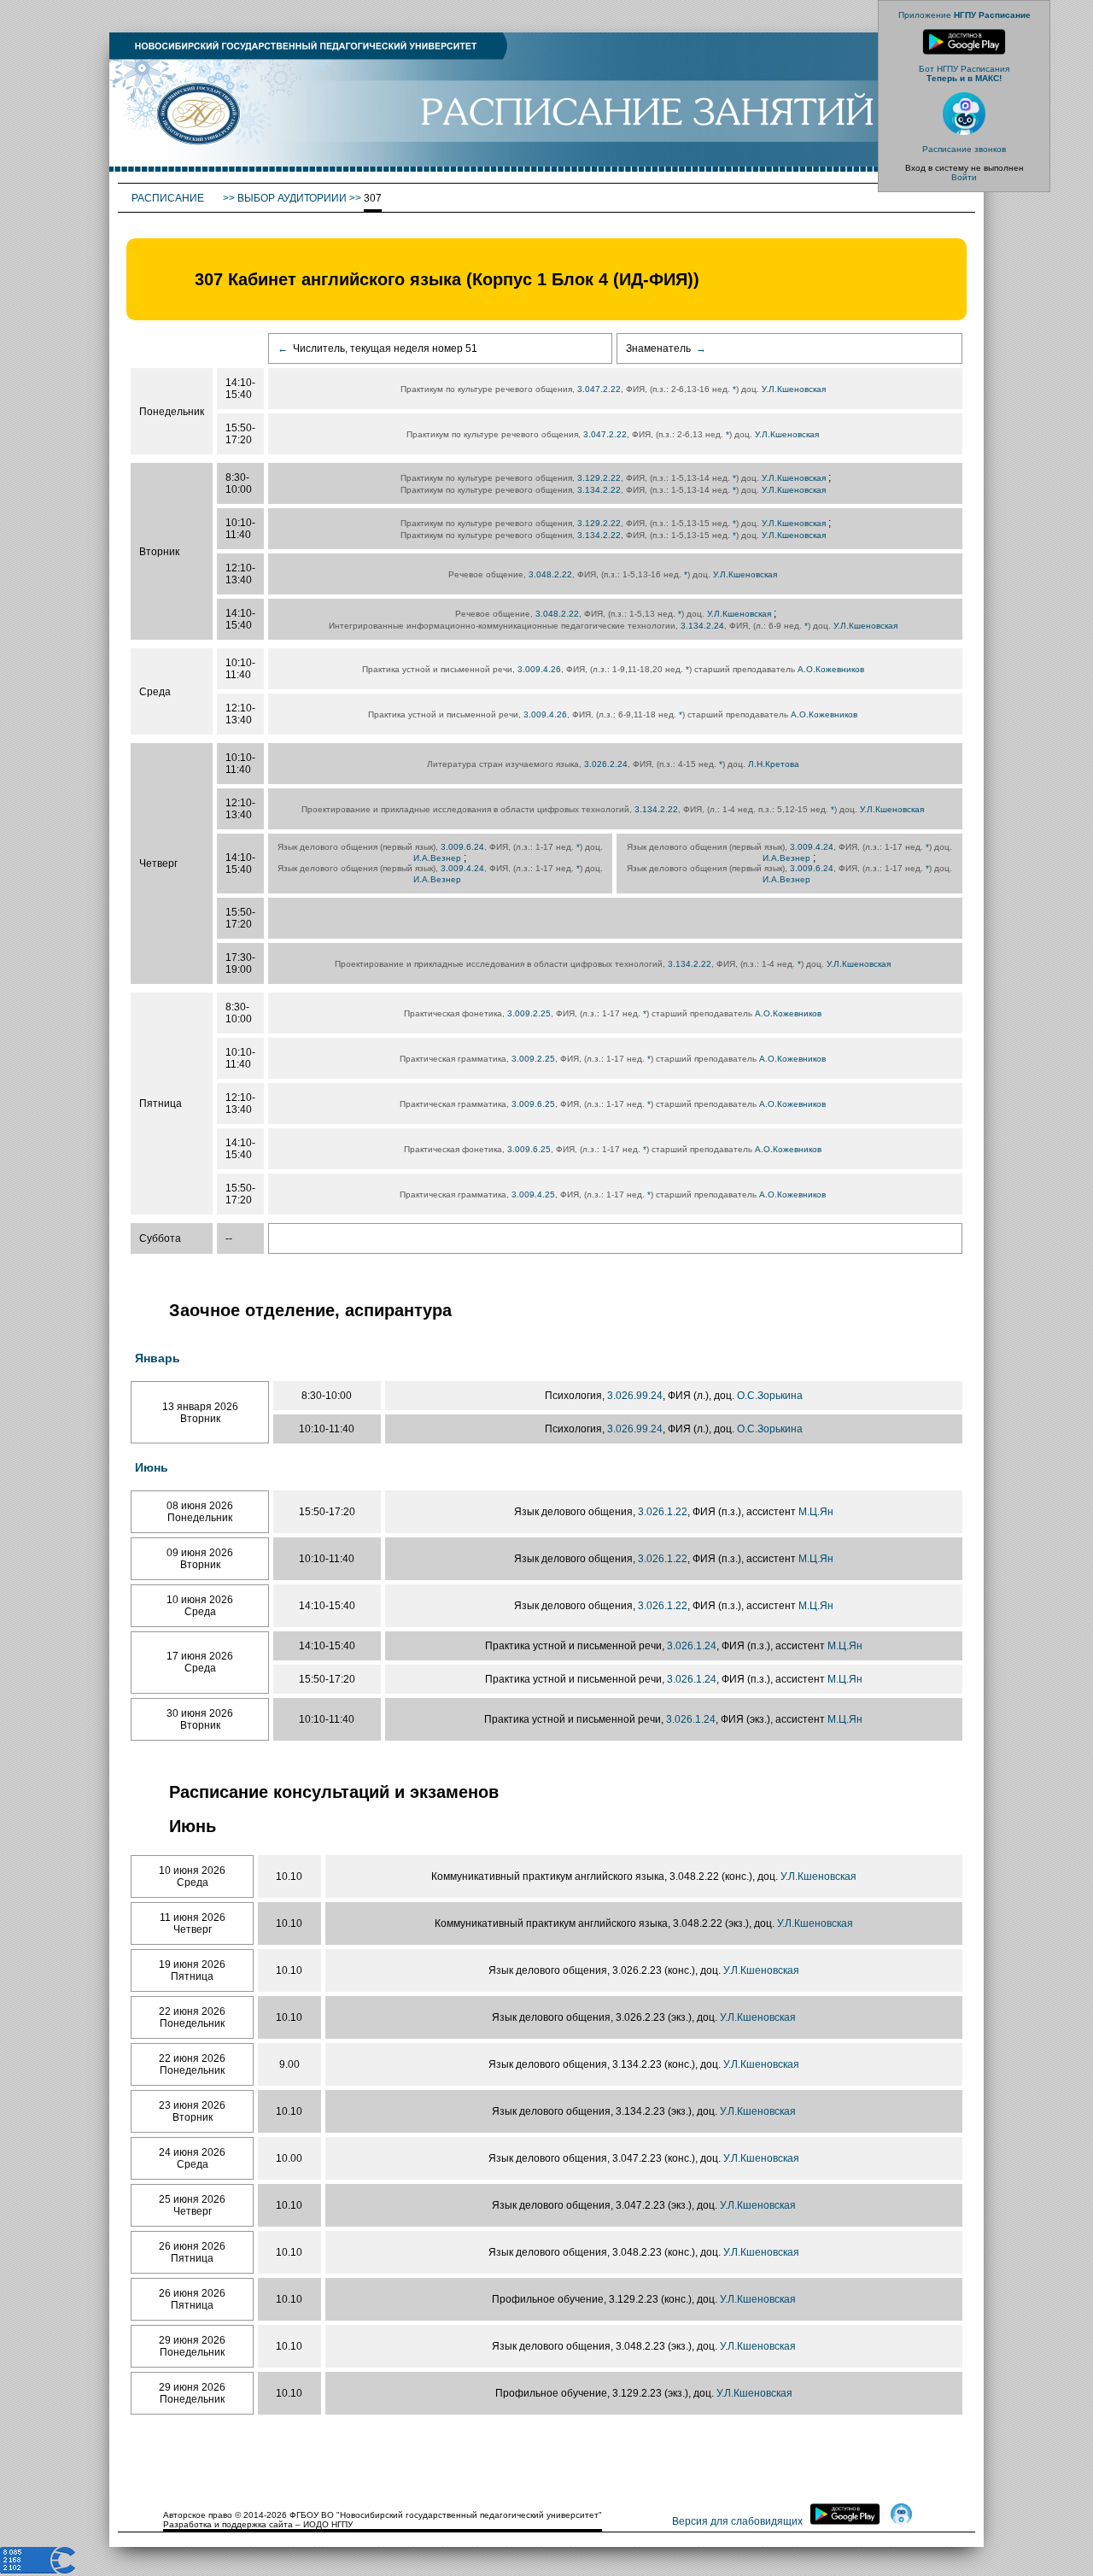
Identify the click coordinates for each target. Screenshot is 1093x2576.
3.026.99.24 (635, 1396)
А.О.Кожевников (831, 669)
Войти (964, 177)
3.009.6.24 (462, 847)
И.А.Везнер (437, 858)
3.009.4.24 (462, 868)
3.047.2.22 (599, 389)
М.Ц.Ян (816, 1512)
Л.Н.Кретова (774, 764)
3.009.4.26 (539, 669)
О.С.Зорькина (770, 1396)
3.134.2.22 (599, 490)
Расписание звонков (964, 149)
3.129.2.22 (599, 478)
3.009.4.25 (533, 1194)
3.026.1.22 (663, 1512)
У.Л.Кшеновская (794, 389)
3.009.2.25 (529, 1013)
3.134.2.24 (702, 626)
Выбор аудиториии (292, 198)
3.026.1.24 (692, 1646)
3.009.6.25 (533, 1104)
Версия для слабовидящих (737, 2521)
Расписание (169, 198)
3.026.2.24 (606, 764)
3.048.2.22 (550, 574)
